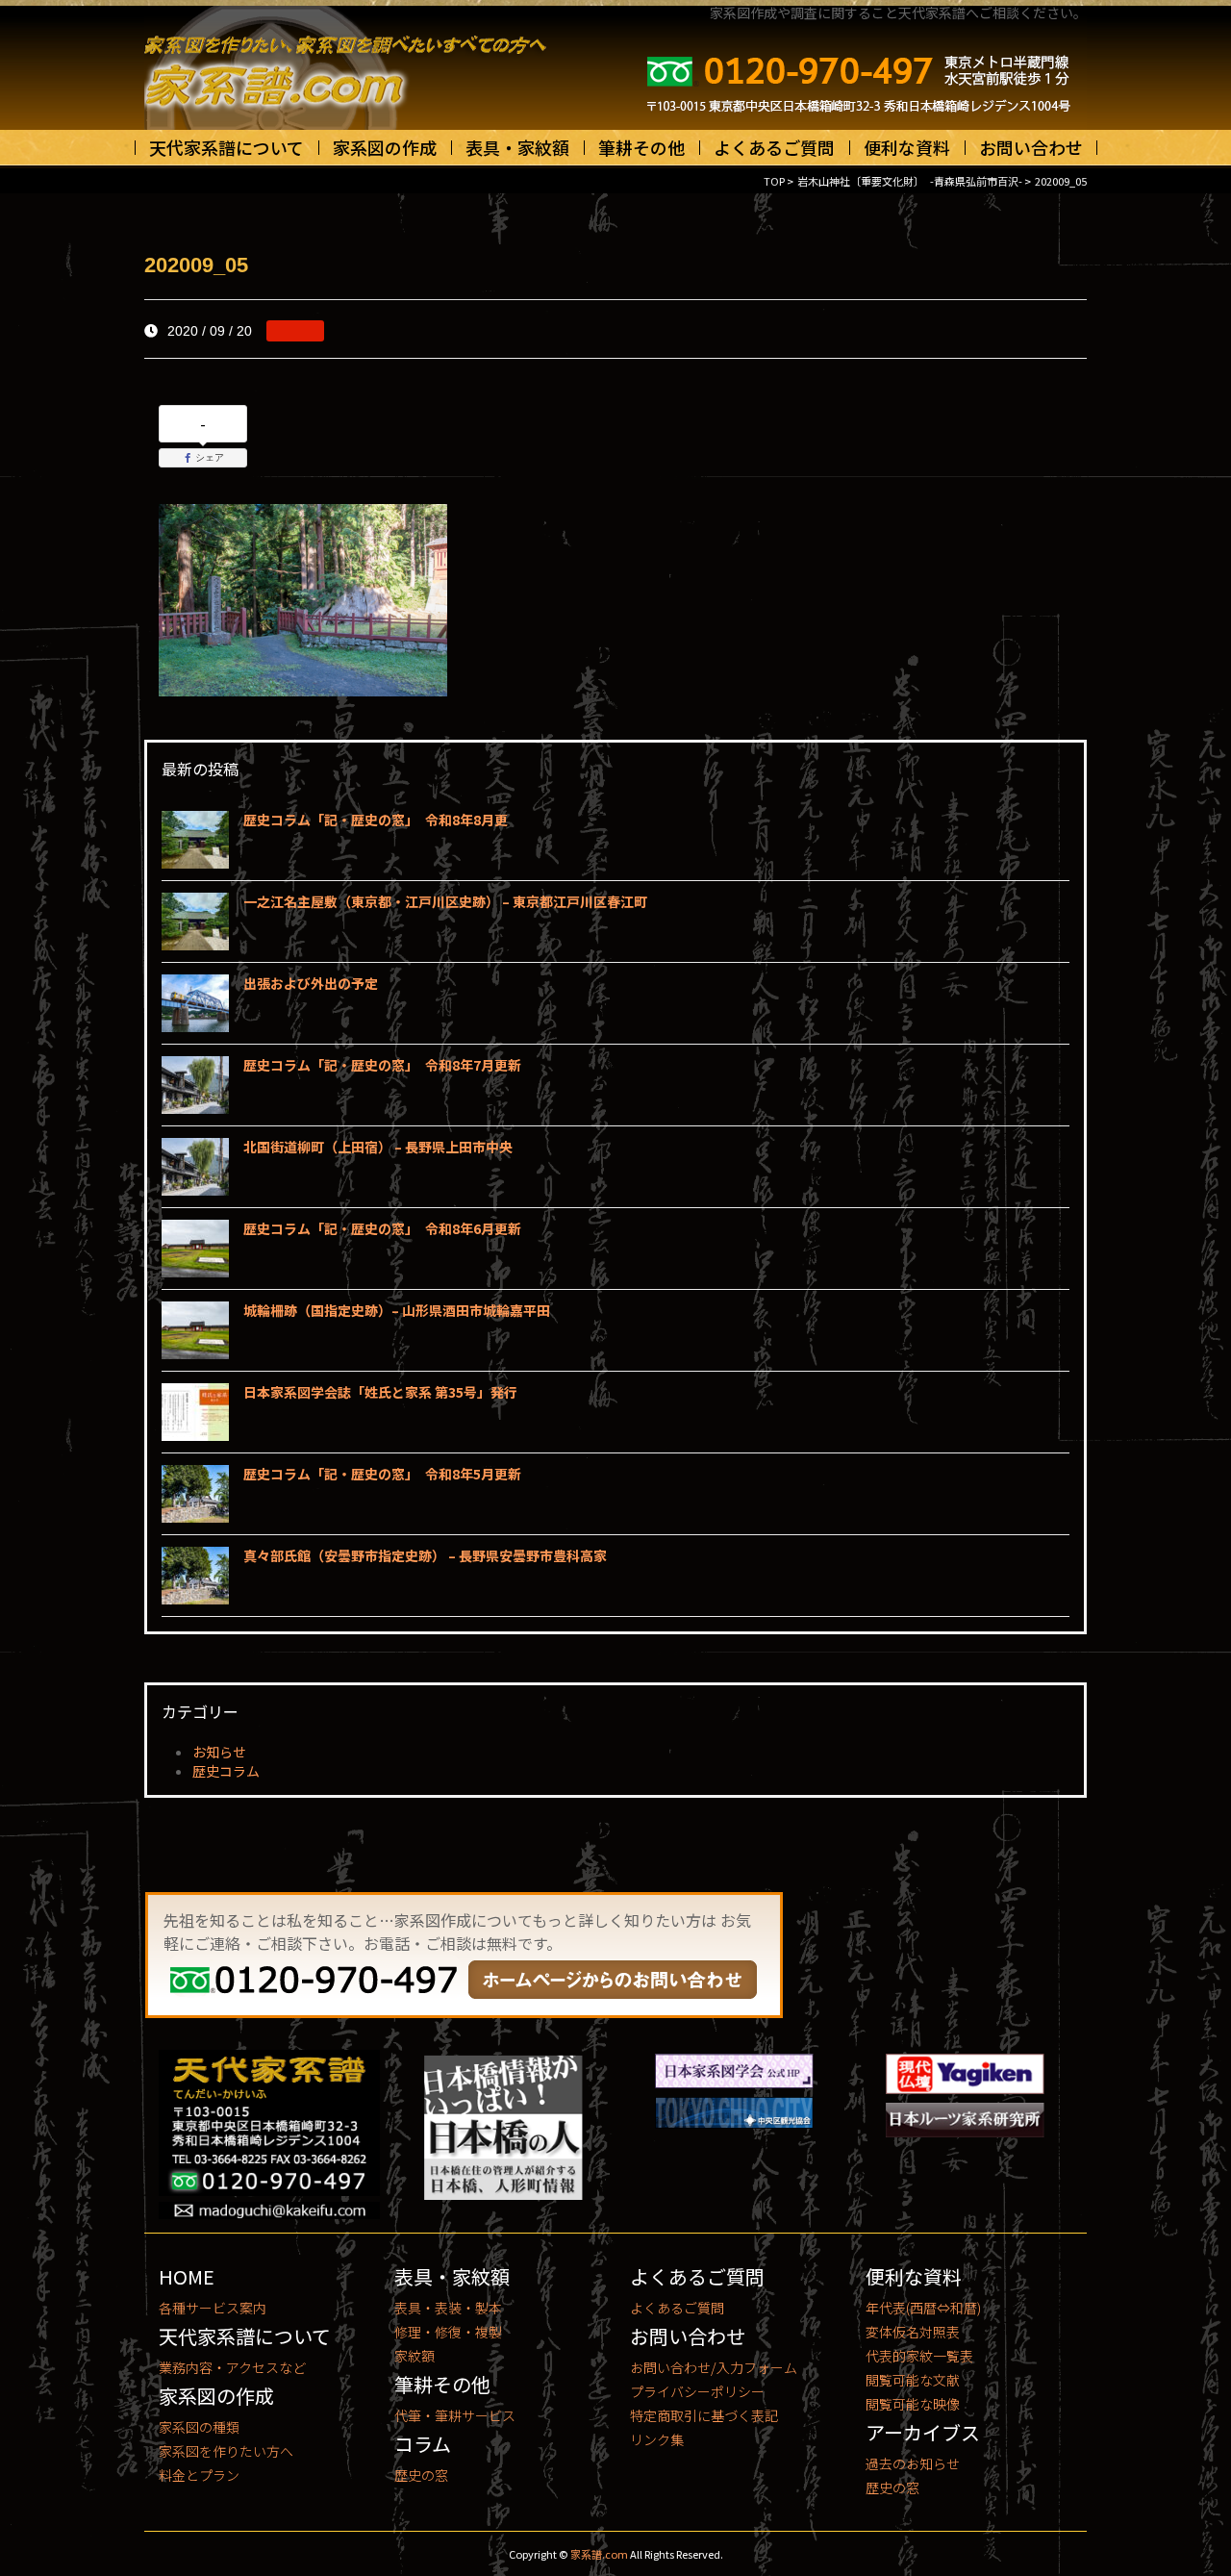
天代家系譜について (226, 147)
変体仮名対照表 (913, 2332)
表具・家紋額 (517, 147)
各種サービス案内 (213, 2308)
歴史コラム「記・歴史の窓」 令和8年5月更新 (382, 1474)
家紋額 (415, 2356)
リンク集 (657, 2439)
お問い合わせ (1031, 147)
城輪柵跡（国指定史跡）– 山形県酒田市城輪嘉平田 (397, 1310)
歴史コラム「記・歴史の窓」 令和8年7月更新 (382, 1065)
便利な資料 (907, 147)
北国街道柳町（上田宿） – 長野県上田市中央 (378, 1147)
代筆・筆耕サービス (455, 2415)
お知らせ (219, 1752)
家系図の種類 (199, 2427)
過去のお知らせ (913, 2463)
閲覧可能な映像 (913, 2404)
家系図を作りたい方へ (226, 2451)
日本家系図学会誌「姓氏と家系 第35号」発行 (380, 1392)
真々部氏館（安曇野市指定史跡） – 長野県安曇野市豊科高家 (425, 1555)
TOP (774, 181)
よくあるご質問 (774, 147)
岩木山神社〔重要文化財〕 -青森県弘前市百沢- (910, 181)
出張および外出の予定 (311, 983)
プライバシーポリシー (697, 2391)
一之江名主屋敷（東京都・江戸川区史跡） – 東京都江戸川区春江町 (445, 901)
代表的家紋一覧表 (919, 2356)
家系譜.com (599, 2554)
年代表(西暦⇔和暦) (923, 2308)
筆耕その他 (641, 147)
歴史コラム (226, 1771)
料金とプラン (199, 2475)
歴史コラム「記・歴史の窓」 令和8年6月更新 (382, 1228)
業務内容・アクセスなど (232, 2367)
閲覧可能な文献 (913, 2380)
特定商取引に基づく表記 (704, 2415)
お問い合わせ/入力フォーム (714, 2367)
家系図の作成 (385, 147)
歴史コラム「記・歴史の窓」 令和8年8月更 (376, 820)
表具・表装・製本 (448, 2308)
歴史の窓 (421, 2475)
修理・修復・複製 (448, 2332)
